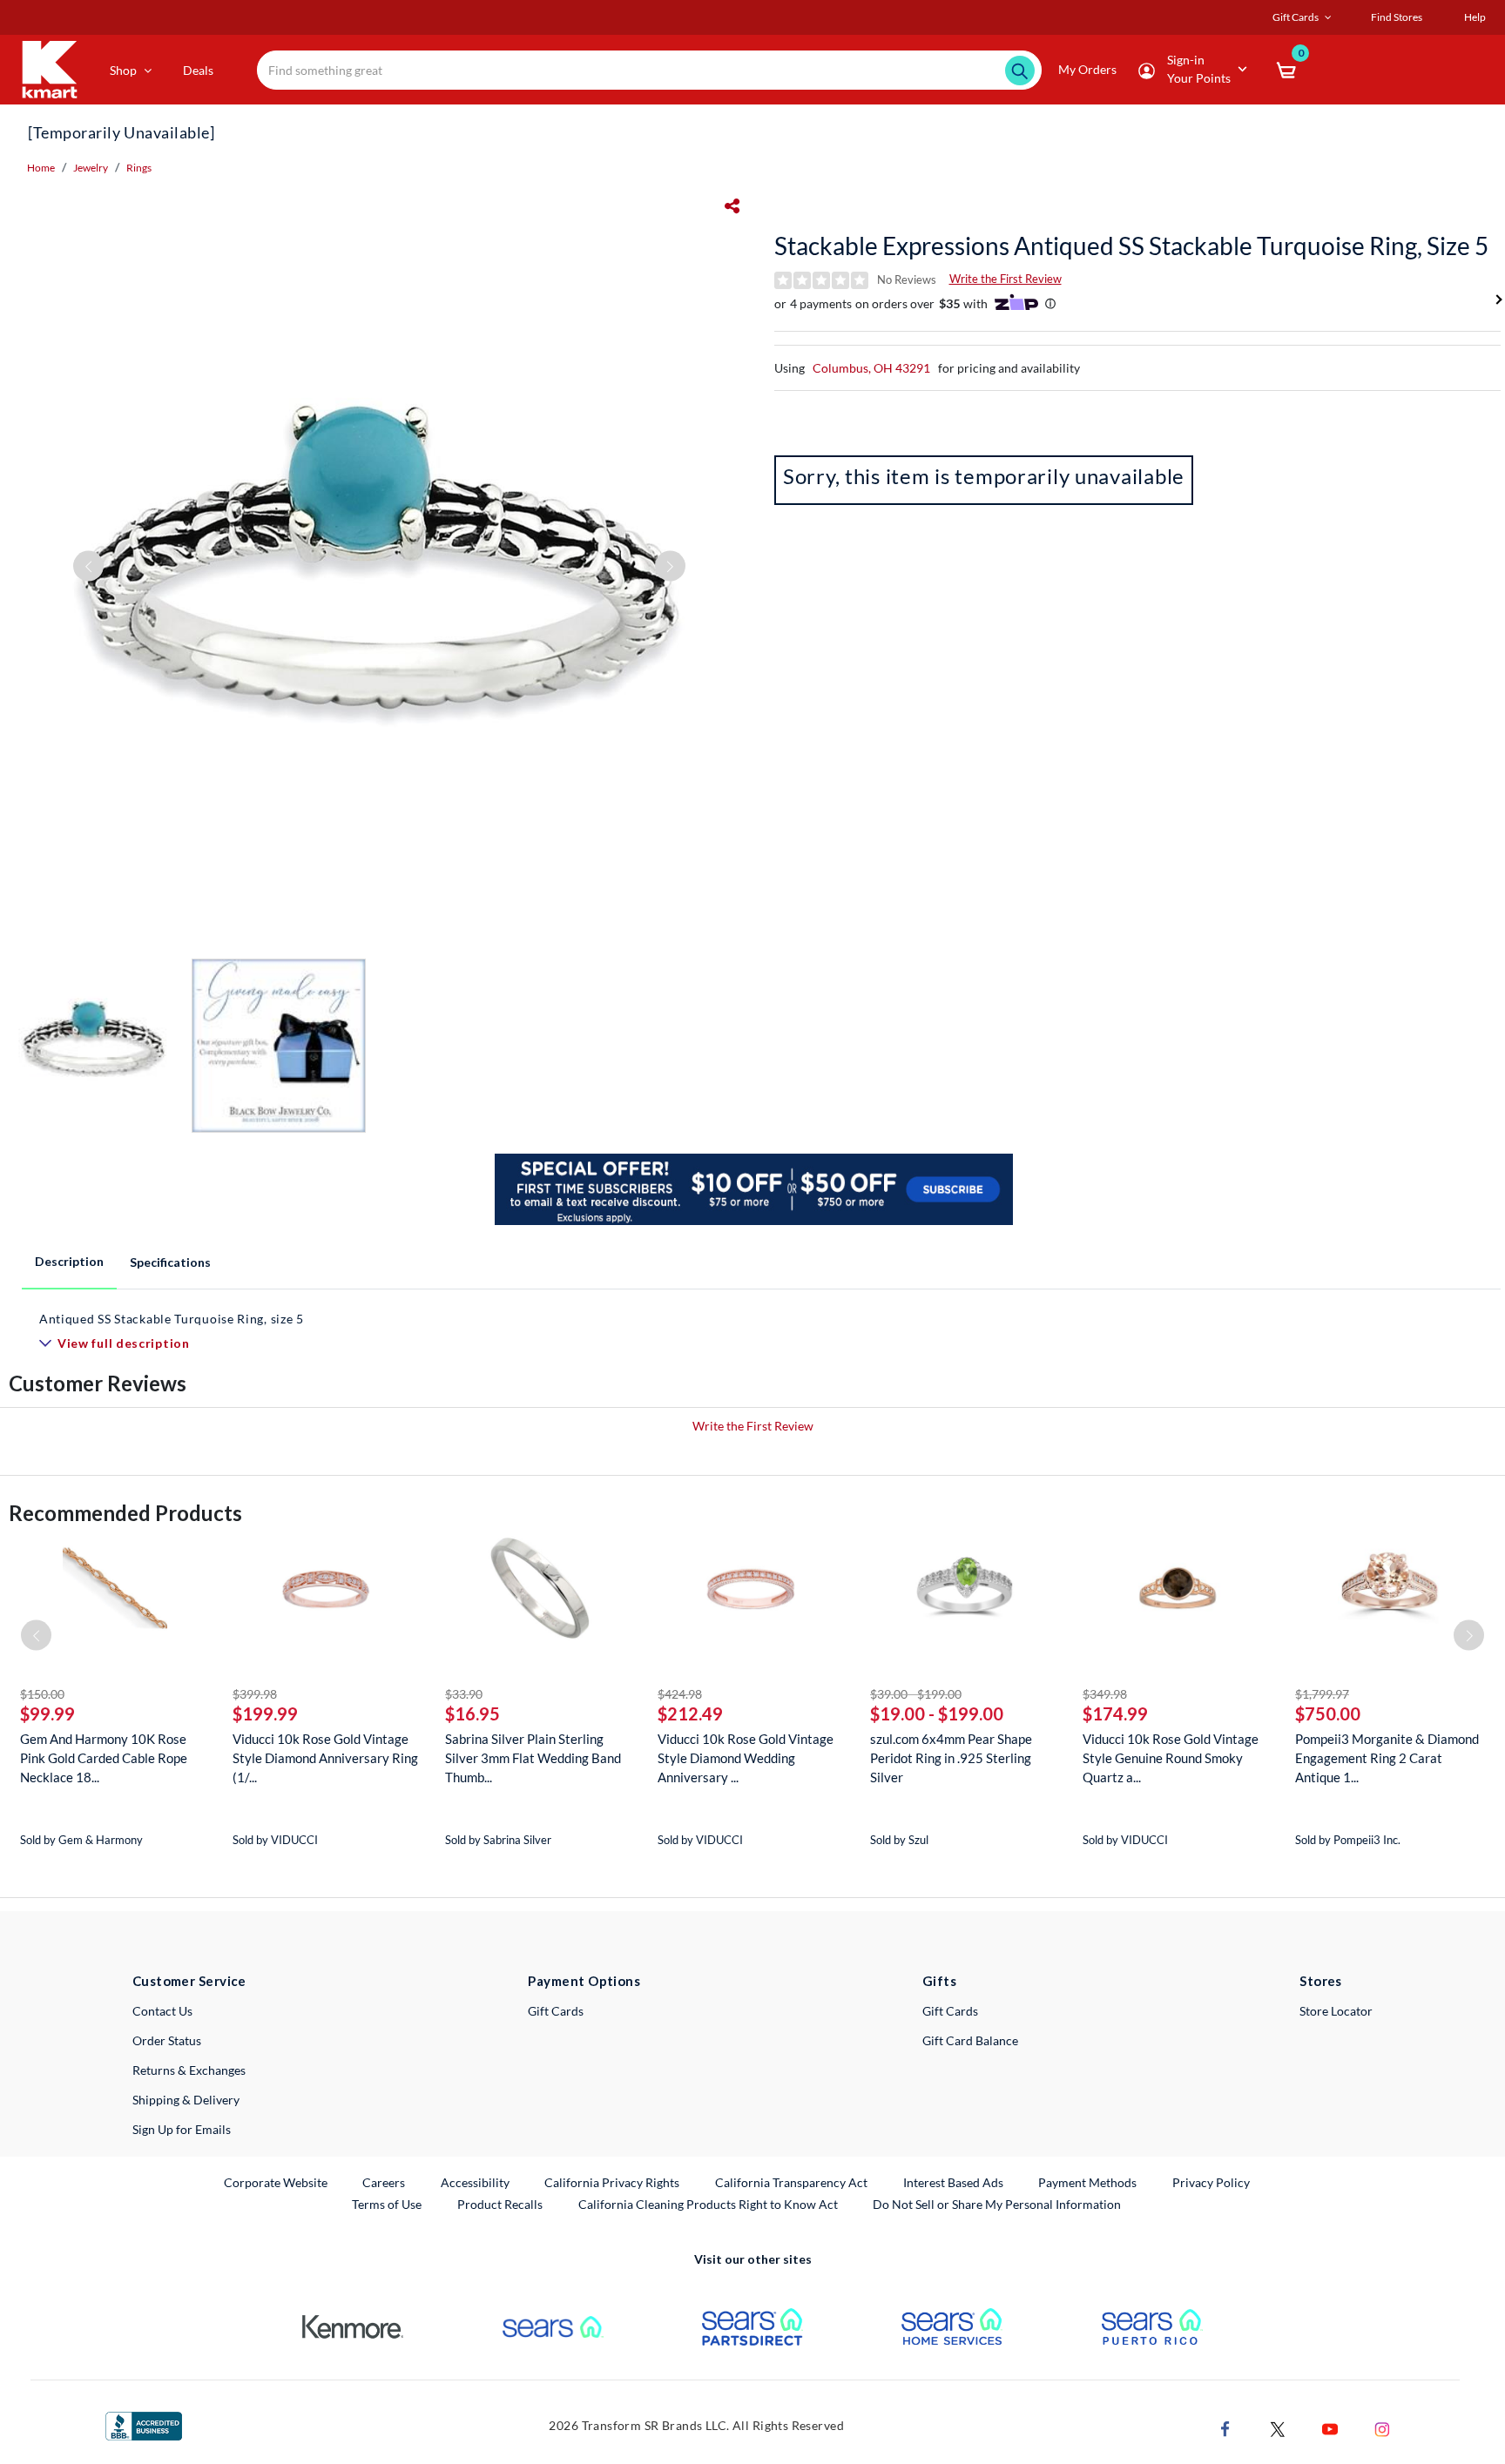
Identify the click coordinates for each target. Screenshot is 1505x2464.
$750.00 (1328, 1713)
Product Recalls (501, 2204)
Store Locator (1336, 2011)
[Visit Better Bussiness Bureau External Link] (144, 2424)
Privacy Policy (1211, 2182)
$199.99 (265, 1713)
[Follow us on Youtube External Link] (1330, 2427)
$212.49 (690, 1713)
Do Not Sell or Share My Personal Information (997, 2204)
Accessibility (475, 2182)
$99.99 (47, 1713)
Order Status (167, 2040)
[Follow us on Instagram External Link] (1382, 2427)
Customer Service (189, 1981)
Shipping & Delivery (186, 2100)
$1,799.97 (1322, 1694)
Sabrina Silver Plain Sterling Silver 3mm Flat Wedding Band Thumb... (533, 1758)
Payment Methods (1087, 2182)
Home (41, 168)
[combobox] (649, 70)
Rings (139, 168)
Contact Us (162, 2011)
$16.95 (472, 1713)
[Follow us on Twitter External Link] (1278, 2427)
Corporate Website (277, 2182)
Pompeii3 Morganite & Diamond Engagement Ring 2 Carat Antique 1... (1387, 1758)
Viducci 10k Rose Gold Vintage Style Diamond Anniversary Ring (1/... (325, 1758)
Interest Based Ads (953, 2182)
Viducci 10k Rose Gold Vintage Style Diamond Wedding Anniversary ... (746, 1758)
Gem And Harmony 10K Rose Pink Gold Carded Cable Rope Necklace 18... (104, 1758)
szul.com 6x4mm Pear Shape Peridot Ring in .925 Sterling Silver (951, 1758)
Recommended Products (125, 1513)
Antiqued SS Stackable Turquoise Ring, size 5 (172, 1319)
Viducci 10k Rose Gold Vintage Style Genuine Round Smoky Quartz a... (1171, 1758)
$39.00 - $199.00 (916, 1694)
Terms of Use (387, 2204)
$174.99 (1115, 1713)
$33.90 (464, 1694)
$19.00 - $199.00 (937, 1713)
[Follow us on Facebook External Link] (1225, 2427)
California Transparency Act (791, 2182)
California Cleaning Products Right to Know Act (708, 2204)
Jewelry (91, 168)
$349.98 (1105, 1694)
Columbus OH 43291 (871, 368)
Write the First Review (1006, 279)
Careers (385, 2182)
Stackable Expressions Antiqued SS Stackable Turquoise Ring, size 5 (1131, 246)
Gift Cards (556, 2011)
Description (69, 1261)
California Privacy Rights (612, 2182)
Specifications (170, 1262)
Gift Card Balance (970, 2040)
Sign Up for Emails (182, 2129)
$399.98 (255, 1694)
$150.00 (42, 1694)
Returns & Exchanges (189, 2070)
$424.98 (680, 1694)
